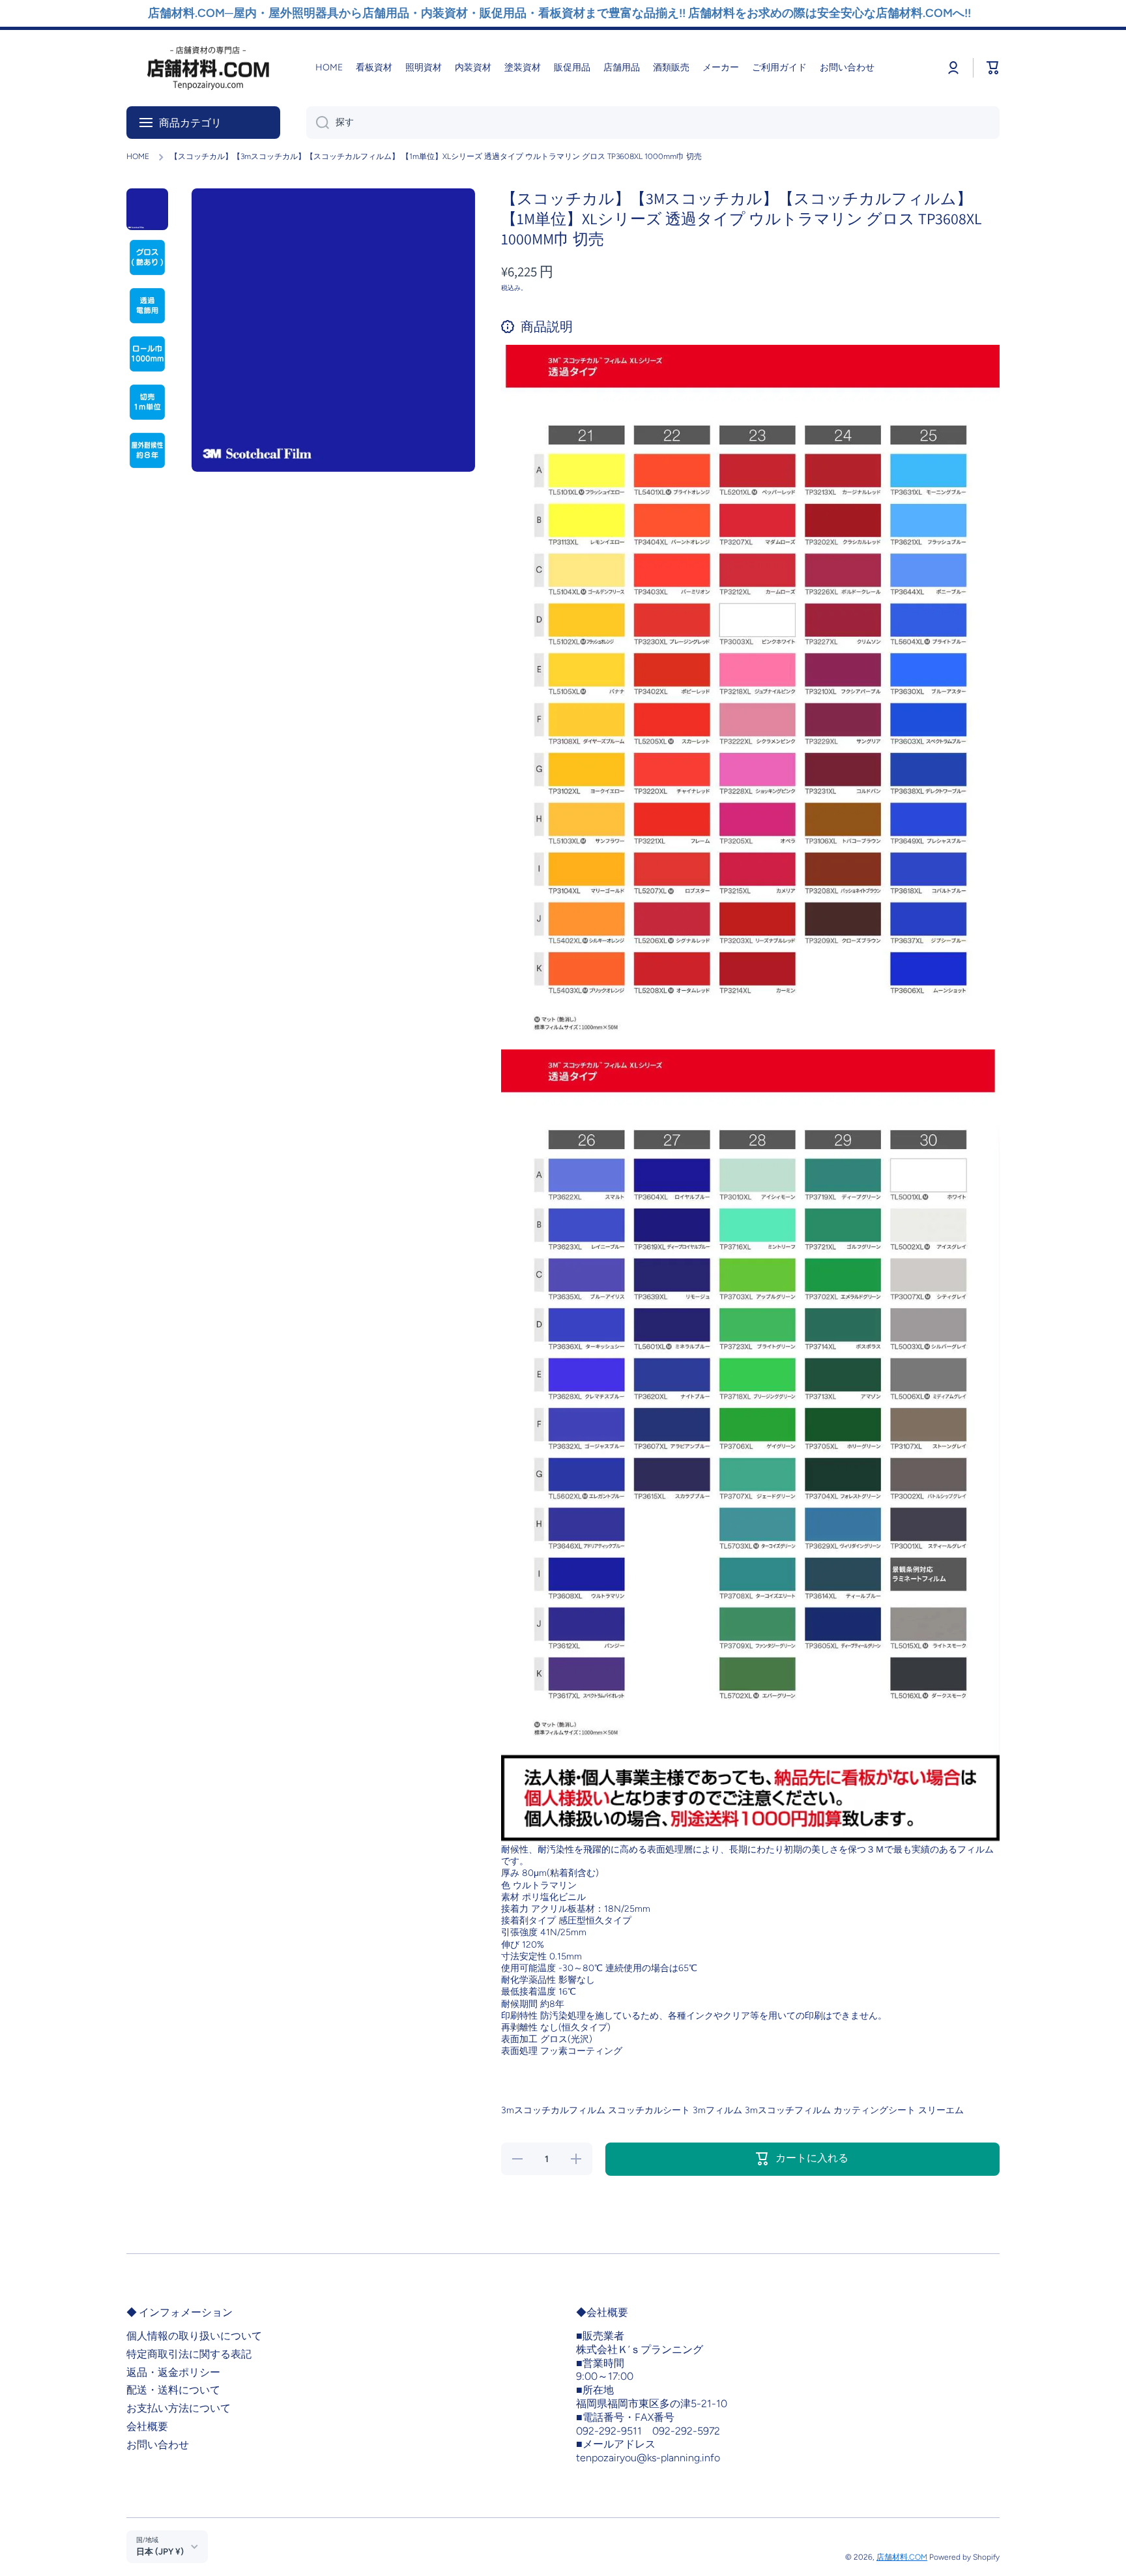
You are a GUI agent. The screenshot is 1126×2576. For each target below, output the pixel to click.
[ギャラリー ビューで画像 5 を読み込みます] (147, 402)
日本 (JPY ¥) (160, 2551)
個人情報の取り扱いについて (194, 2336)
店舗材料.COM (902, 2557)
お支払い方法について (179, 2408)
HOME (138, 156)
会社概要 (147, 2426)
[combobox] (653, 123)
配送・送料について (173, 2390)
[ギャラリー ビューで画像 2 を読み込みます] (147, 257)
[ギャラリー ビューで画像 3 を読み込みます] (147, 306)
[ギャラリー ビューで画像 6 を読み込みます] (147, 450)
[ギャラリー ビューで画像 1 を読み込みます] (147, 209)
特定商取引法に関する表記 (189, 2354)
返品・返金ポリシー (173, 2372)
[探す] (318, 123)
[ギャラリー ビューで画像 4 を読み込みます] (147, 354)
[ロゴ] (208, 68)
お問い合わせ (158, 2445)
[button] (993, 68)
